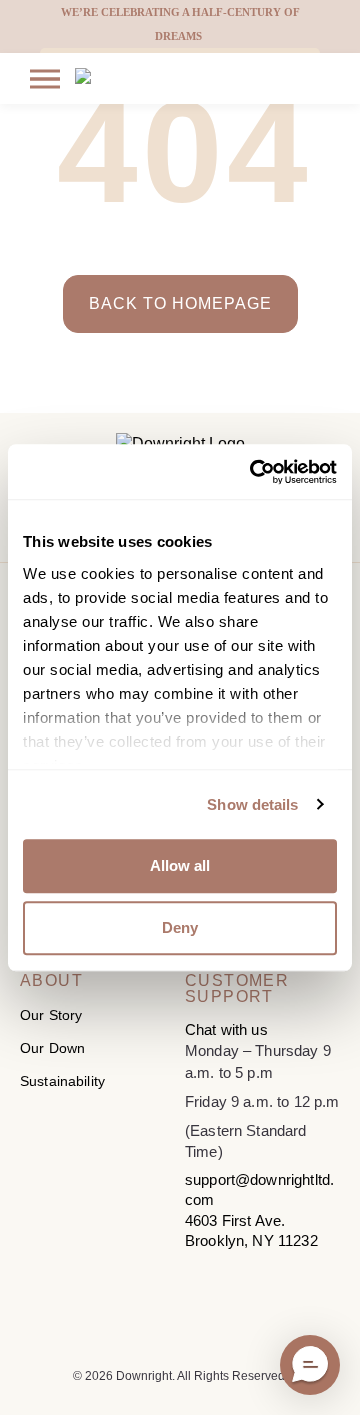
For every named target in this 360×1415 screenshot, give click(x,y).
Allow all (180, 865)
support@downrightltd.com (259, 1189)
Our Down (52, 1048)
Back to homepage (180, 303)
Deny (180, 927)
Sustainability (62, 1081)
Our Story (51, 1015)
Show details (252, 804)
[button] (310, 1365)
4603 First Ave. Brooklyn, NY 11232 (251, 1230)
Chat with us (226, 1029)
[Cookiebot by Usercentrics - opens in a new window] (254, 472)
